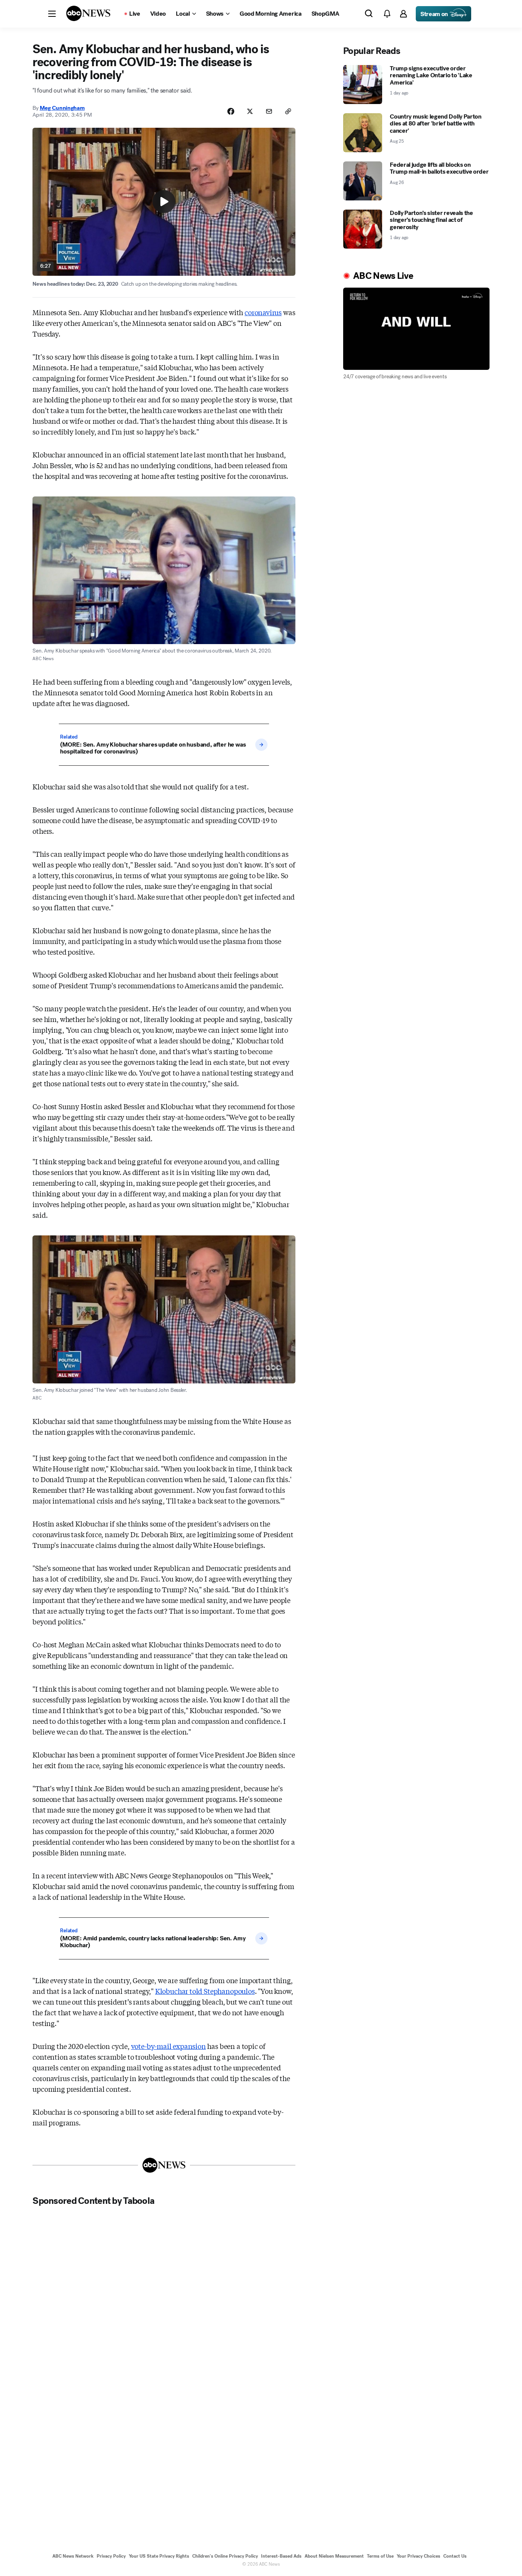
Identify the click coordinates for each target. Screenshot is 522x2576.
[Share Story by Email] (269, 111)
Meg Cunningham (62, 108)
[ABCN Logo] (88, 13)
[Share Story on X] (250, 111)
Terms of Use (380, 2556)
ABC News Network (73, 2556)
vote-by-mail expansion (169, 2046)
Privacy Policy (111, 2556)
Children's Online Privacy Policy (225, 2556)
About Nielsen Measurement (334, 2556)
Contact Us (455, 2556)
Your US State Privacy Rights (159, 2556)
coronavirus (263, 312)
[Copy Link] (288, 111)
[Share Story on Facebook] (231, 111)
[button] (52, 14)
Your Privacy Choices (418, 2556)
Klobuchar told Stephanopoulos (205, 1991)
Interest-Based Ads (281, 2556)
